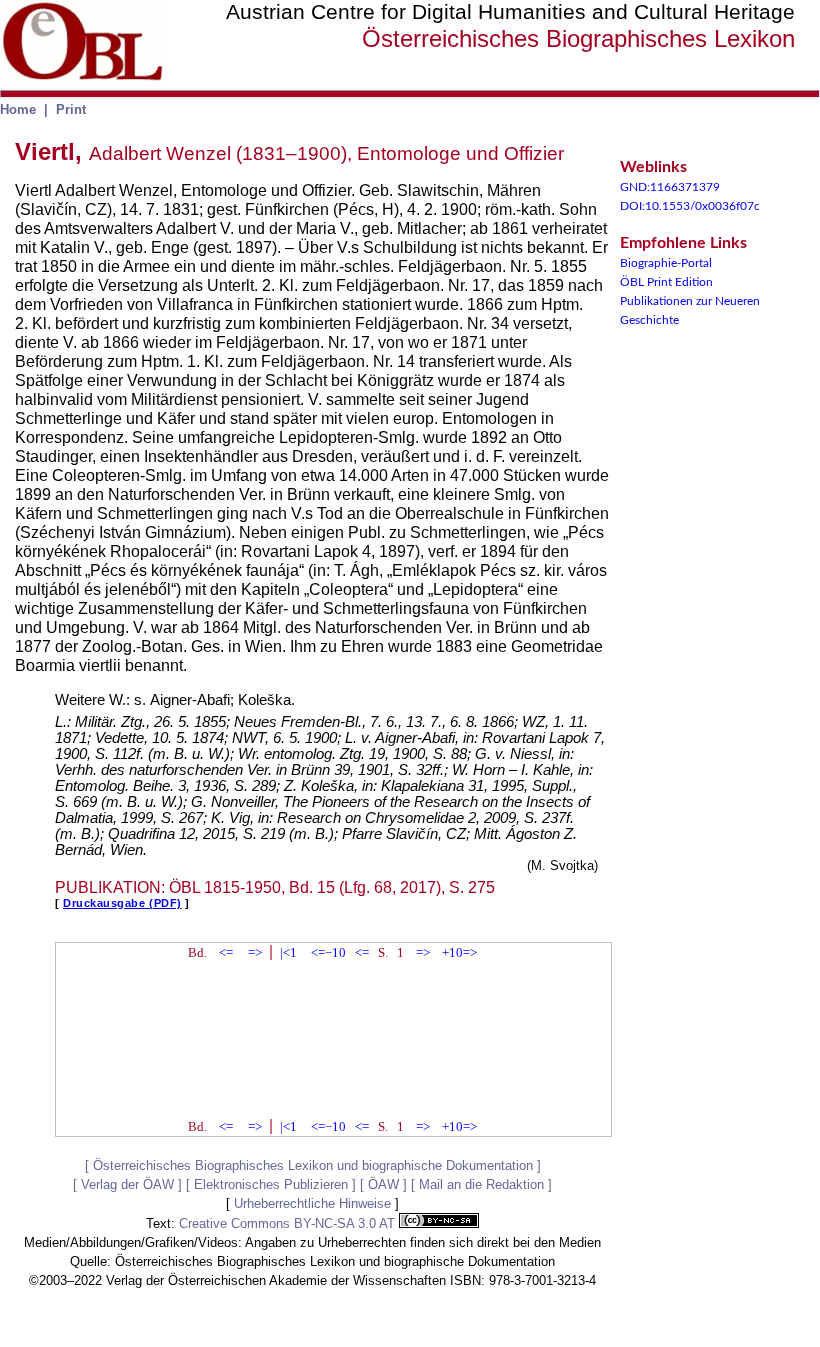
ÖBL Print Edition (666, 282)
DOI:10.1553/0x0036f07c (690, 206)
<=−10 (328, 952)
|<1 (288, 952)
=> (255, 952)
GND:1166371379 (670, 187)
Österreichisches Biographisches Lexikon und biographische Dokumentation (313, 1165)
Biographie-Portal (666, 263)
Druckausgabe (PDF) (122, 903)
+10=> (459, 952)
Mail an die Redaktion (481, 1184)
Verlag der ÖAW (127, 1184)
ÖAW (383, 1184)
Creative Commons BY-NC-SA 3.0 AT (289, 1223)
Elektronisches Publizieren (271, 1184)
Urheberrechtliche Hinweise (312, 1203)
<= (226, 952)
